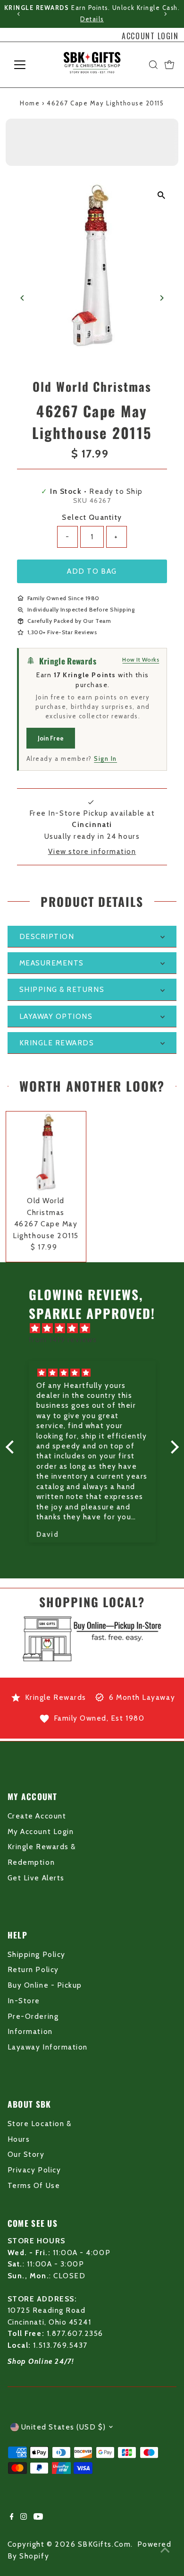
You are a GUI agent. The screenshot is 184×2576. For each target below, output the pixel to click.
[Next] (165, 14)
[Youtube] (38, 2517)
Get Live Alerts (36, 1878)
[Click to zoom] (161, 195)
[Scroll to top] (165, 2550)
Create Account (37, 1816)
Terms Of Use (34, 2185)
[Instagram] (24, 2517)
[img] (97, 1328)
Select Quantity (92, 517)
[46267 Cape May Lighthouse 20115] (46, 1151)
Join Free (51, 738)
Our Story (26, 2154)
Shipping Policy (37, 1954)
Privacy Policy (34, 2170)
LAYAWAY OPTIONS (56, 1016)
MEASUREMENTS (52, 963)
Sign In (105, 758)
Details (92, 19)
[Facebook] (12, 2517)
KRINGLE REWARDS (57, 1043)
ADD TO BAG (92, 571)
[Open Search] (153, 65)
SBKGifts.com (104, 2544)
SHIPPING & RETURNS (62, 989)
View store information (92, 851)
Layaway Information (48, 2047)
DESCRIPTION (47, 936)
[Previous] (19, 14)
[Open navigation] (27, 65)
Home (30, 103)
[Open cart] (169, 65)
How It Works (141, 659)
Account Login (150, 36)
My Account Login (41, 1831)
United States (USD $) (64, 2427)
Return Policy (33, 1969)
